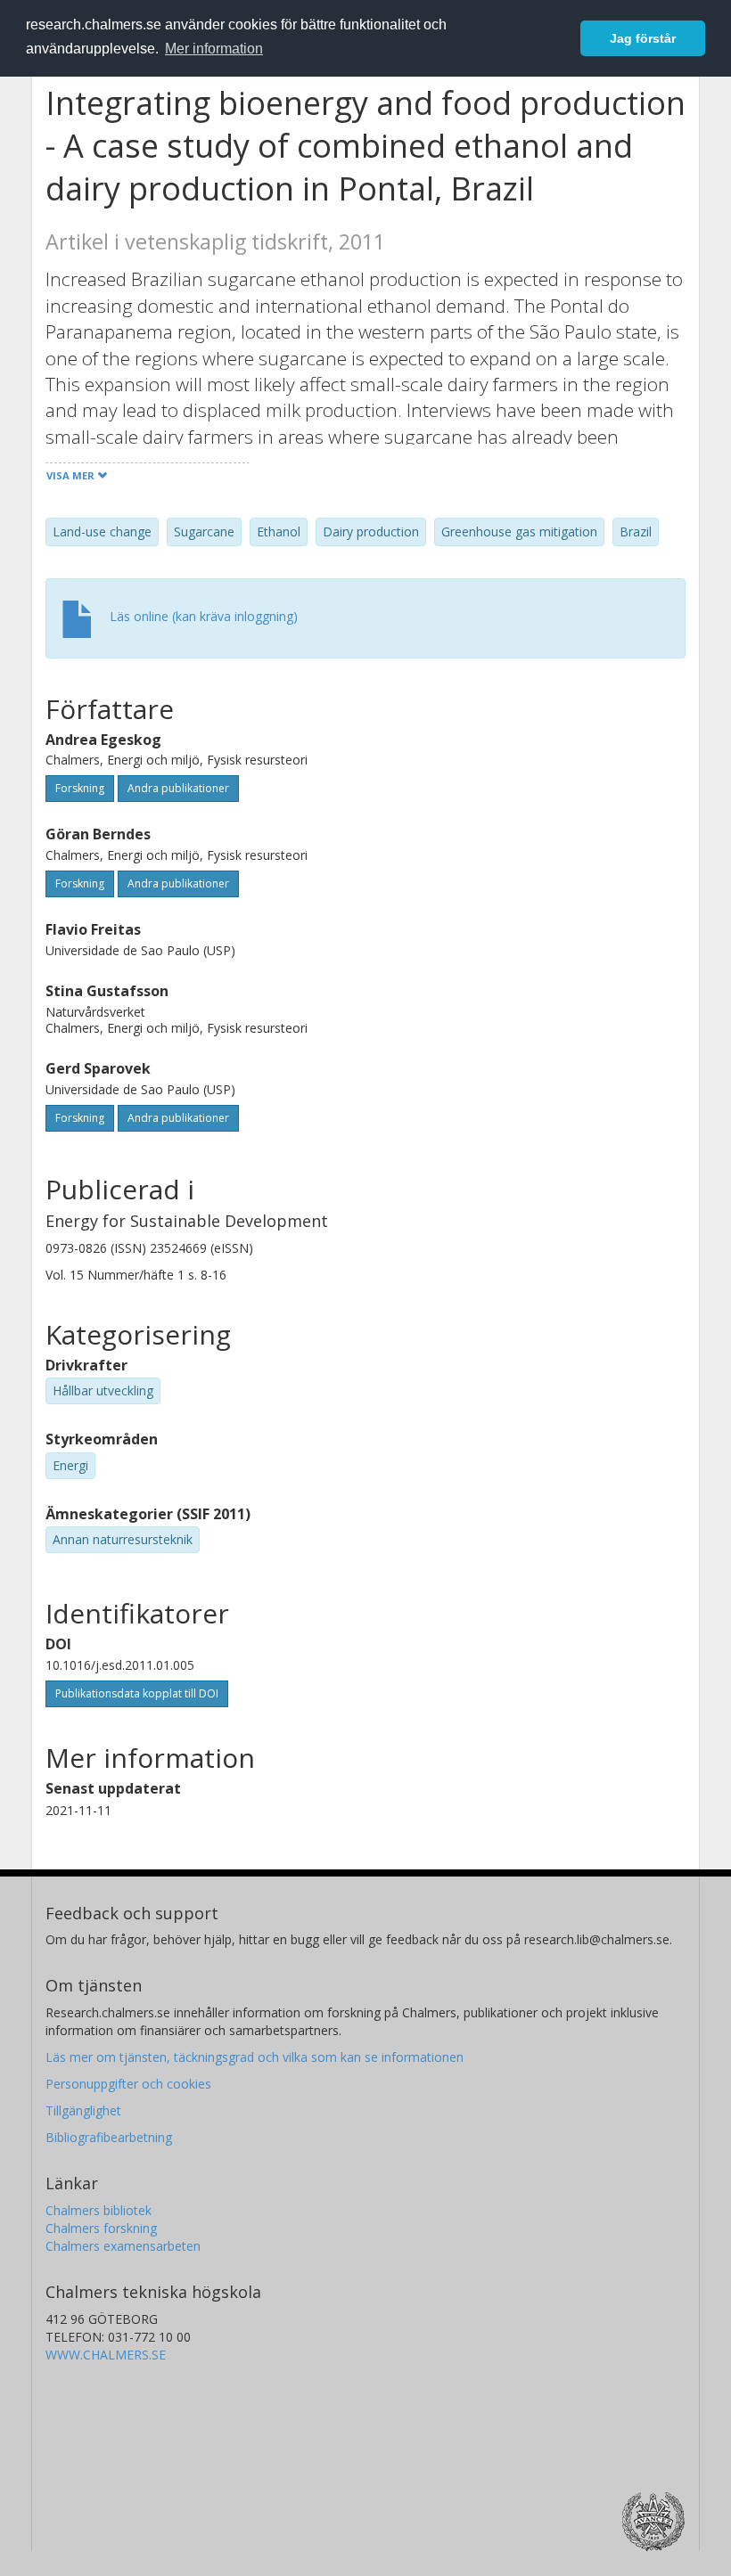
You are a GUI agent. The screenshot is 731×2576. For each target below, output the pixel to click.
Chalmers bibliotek (99, 2210)
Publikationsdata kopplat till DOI (137, 1693)
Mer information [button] (214, 49)
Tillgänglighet (83, 2110)
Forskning (80, 788)
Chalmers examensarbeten (123, 2246)
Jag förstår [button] (643, 38)
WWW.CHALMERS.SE (106, 2355)
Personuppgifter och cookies (128, 2084)
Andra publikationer (178, 788)
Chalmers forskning (101, 2228)
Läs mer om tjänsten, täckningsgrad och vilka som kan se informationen (255, 2057)
